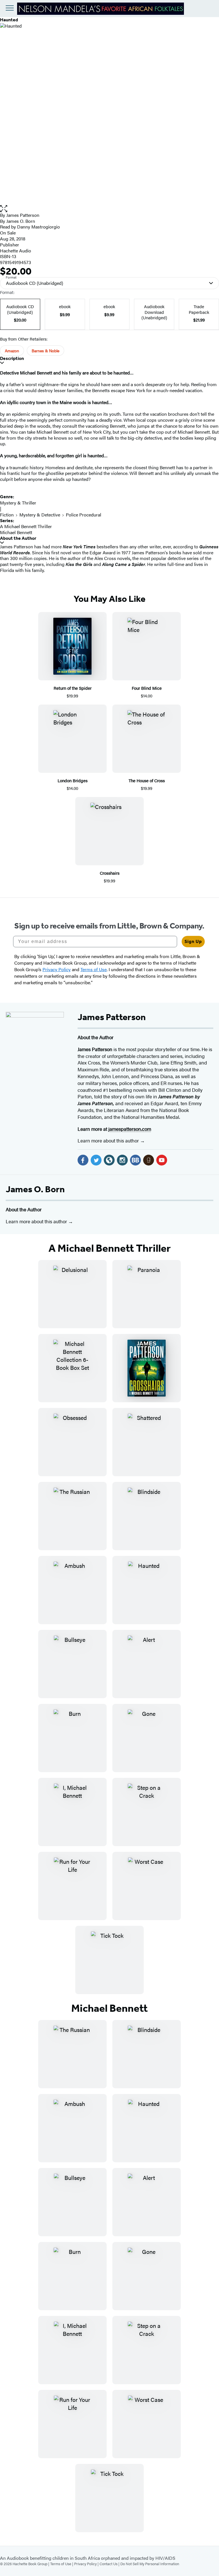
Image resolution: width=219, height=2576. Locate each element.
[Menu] (10, 8)
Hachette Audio (16, 251)
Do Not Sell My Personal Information (150, 2564)
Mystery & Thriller (18, 503)
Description (12, 358)
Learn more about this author (109, 1140)
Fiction (7, 515)
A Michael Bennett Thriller (26, 526)
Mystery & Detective (40, 515)
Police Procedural (84, 515)
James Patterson (23, 215)
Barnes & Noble (45, 351)
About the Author (18, 538)
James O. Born (35, 1189)
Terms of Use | (62, 2564)
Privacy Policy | (87, 2564)
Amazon (12, 351)
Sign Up (193, 941)
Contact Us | (110, 2564)
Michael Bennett (16, 532)
